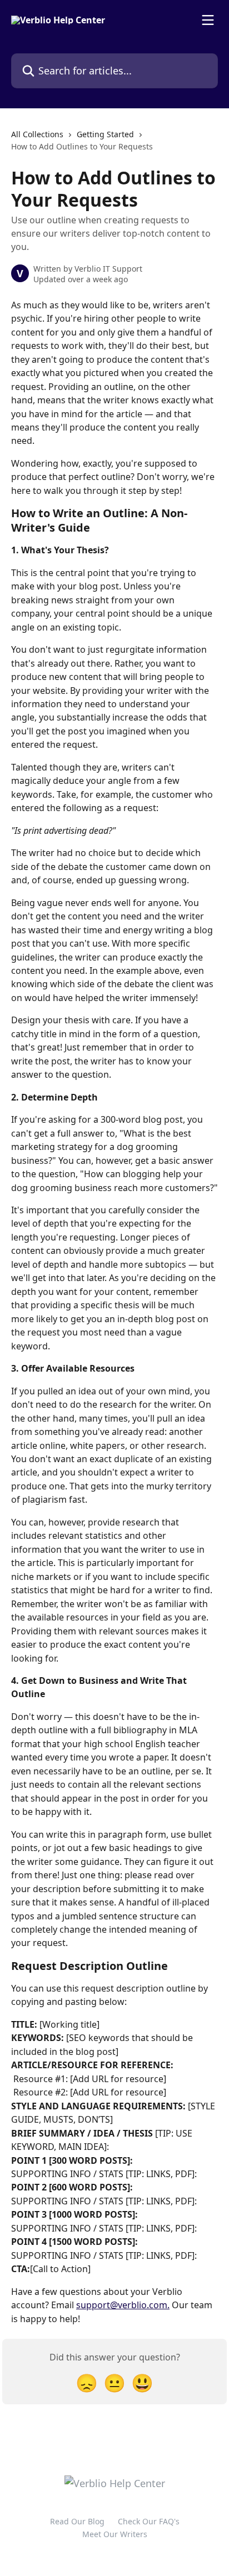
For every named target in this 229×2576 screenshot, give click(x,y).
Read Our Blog (77, 2521)
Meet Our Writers (115, 2534)
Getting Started (105, 134)
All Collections (37, 134)
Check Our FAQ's (149, 2521)
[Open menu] (208, 20)
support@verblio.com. (123, 2305)
